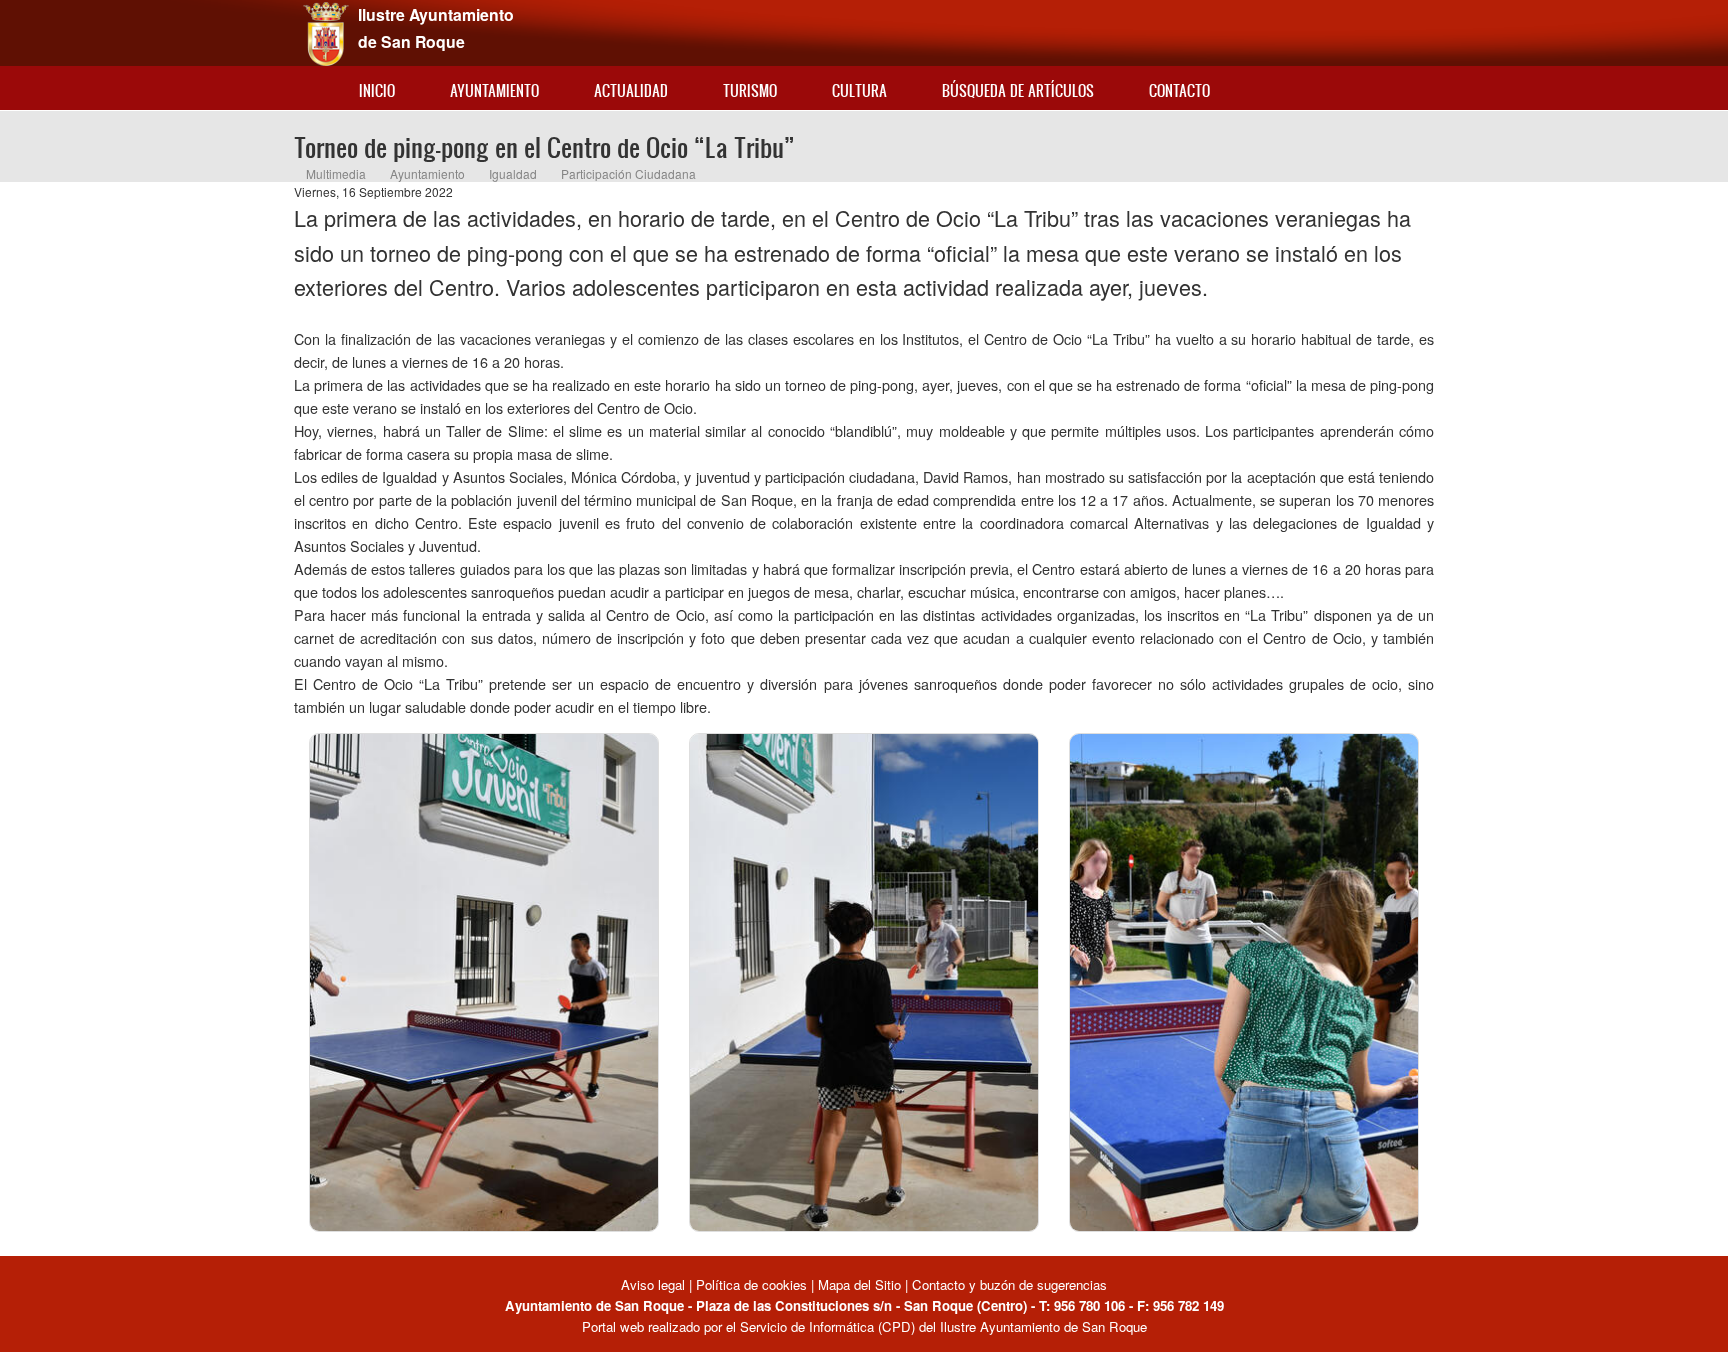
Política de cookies (751, 1284)
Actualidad (631, 90)
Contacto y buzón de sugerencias (1009, 1284)
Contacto (1179, 90)
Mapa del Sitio (859, 1284)
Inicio (377, 90)
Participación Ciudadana (628, 173)
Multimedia (336, 173)
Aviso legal (655, 1284)
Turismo (750, 90)
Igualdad (513, 173)
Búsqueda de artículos (1018, 90)
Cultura (859, 90)
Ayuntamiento (494, 90)
